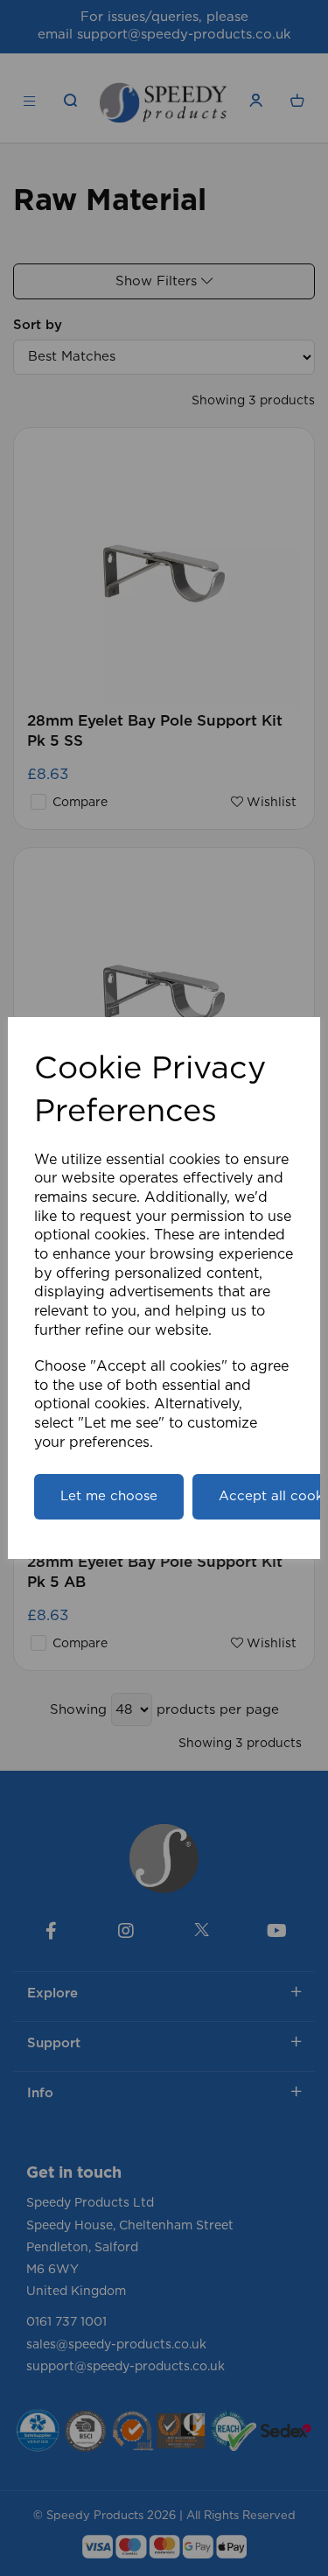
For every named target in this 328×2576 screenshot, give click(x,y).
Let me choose (109, 1496)
